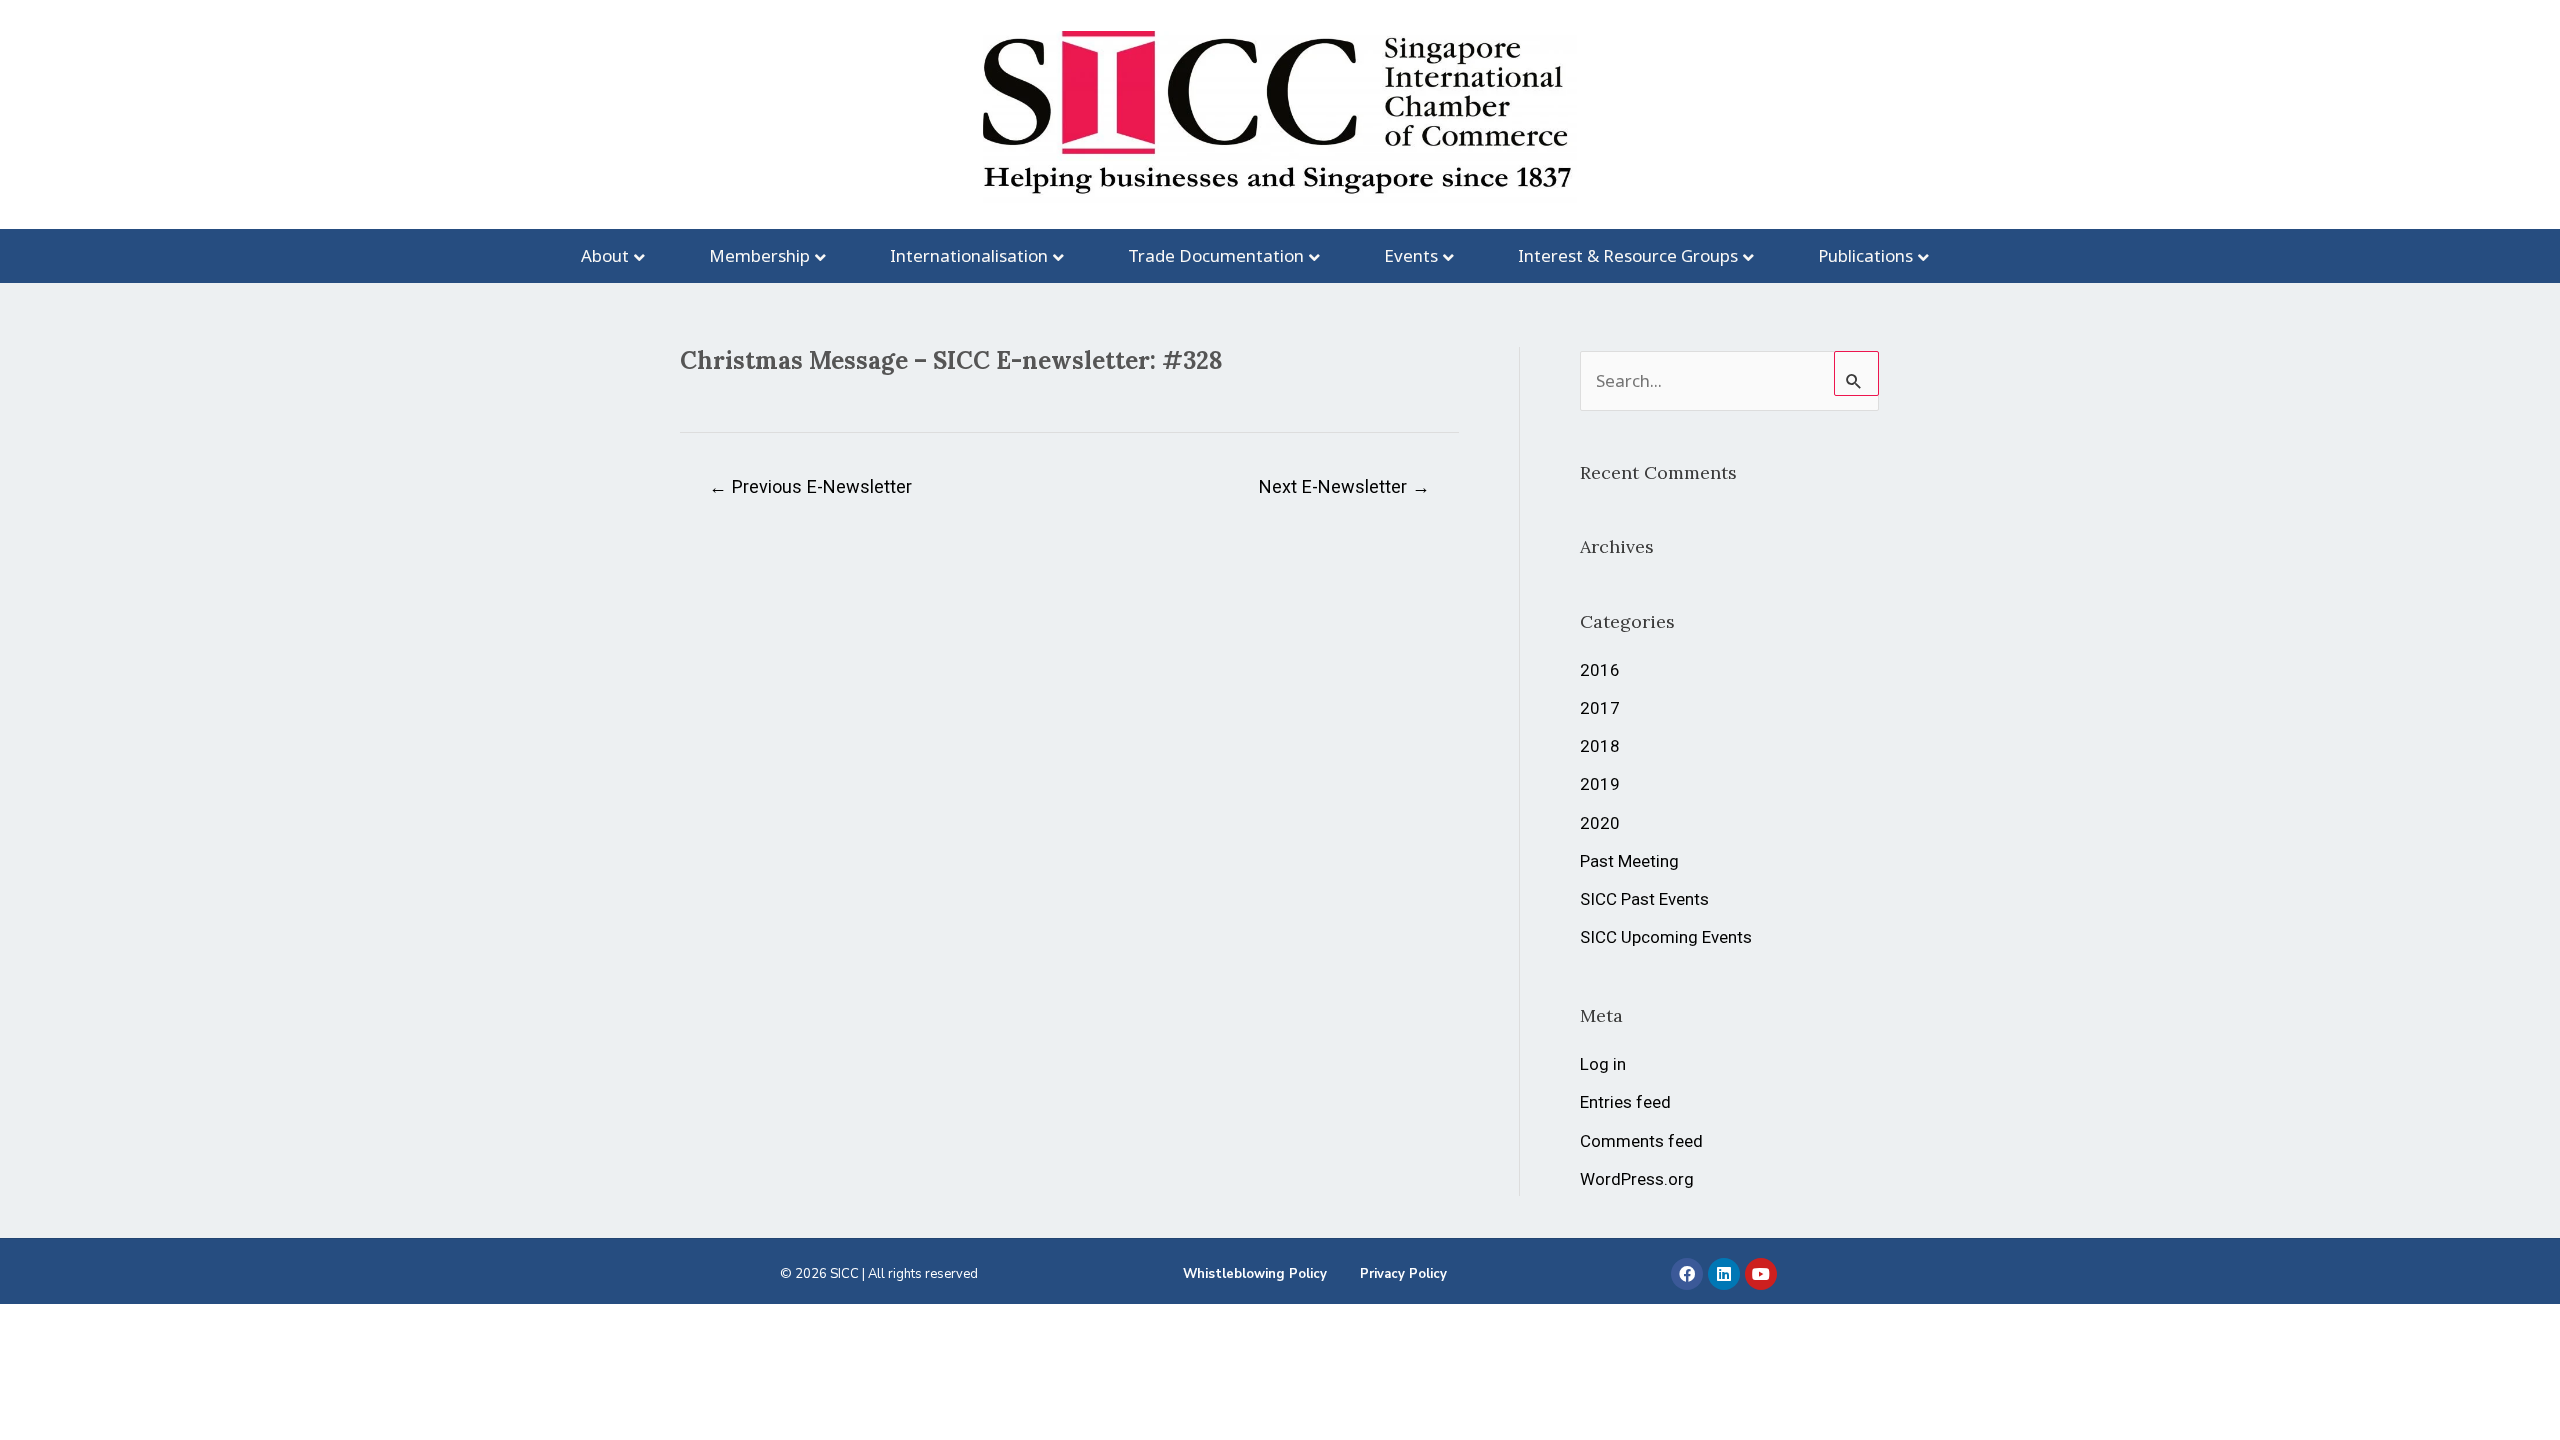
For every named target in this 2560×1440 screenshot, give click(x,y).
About (605, 255)
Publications (1865, 255)
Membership (759, 255)
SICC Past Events (1644, 899)
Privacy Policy (1403, 1274)
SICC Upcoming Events (1666, 937)
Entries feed (1625, 1102)
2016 (1600, 670)
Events (1411, 255)
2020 (1600, 823)
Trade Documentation (1216, 255)
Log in (1603, 1064)
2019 (1600, 784)
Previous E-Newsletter (810, 486)
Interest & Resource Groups (1628, 255)
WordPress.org (1637, 1179)
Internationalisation (969, 255)
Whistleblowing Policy (1255, 1274)
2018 (1600, 746)
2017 (1600, 708)
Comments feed (1641, 1141)
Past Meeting (1629, 861)
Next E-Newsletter (1344, 486)
